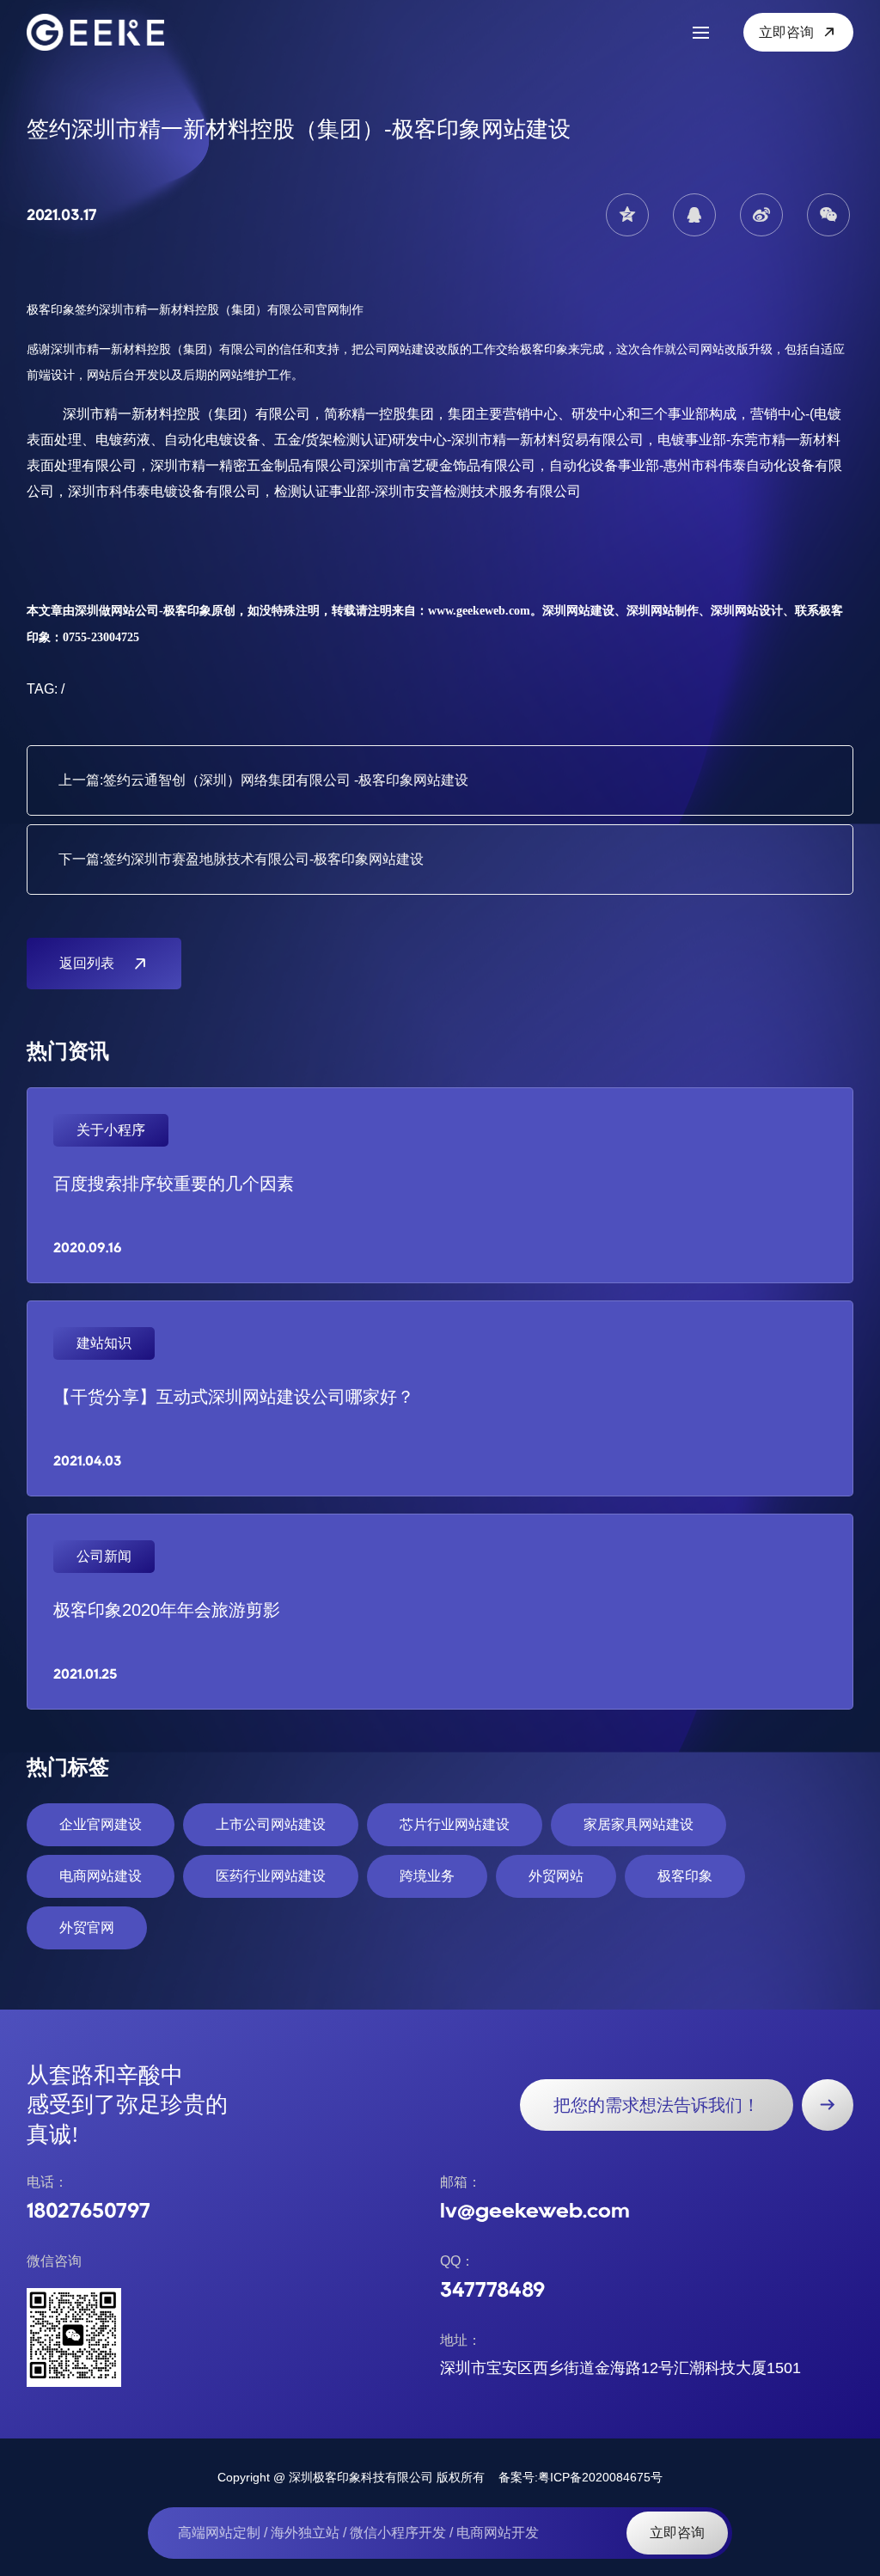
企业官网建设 (101, 1824)
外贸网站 (556, 1876)
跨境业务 (427, 1876)
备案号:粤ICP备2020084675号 (581, 2477)
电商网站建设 (101, 1876)
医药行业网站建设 (271, 1876)
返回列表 (87, 963)
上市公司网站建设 (271, 1824)
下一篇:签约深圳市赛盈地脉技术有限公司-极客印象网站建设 (241, 859)
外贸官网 (87, 1927)
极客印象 (685, 1876)
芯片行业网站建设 (455, 1824)
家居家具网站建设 (639, 1824)
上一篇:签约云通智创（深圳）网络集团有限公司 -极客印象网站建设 (263, 780)
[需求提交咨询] (828, 2105)
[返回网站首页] (104, 32)
